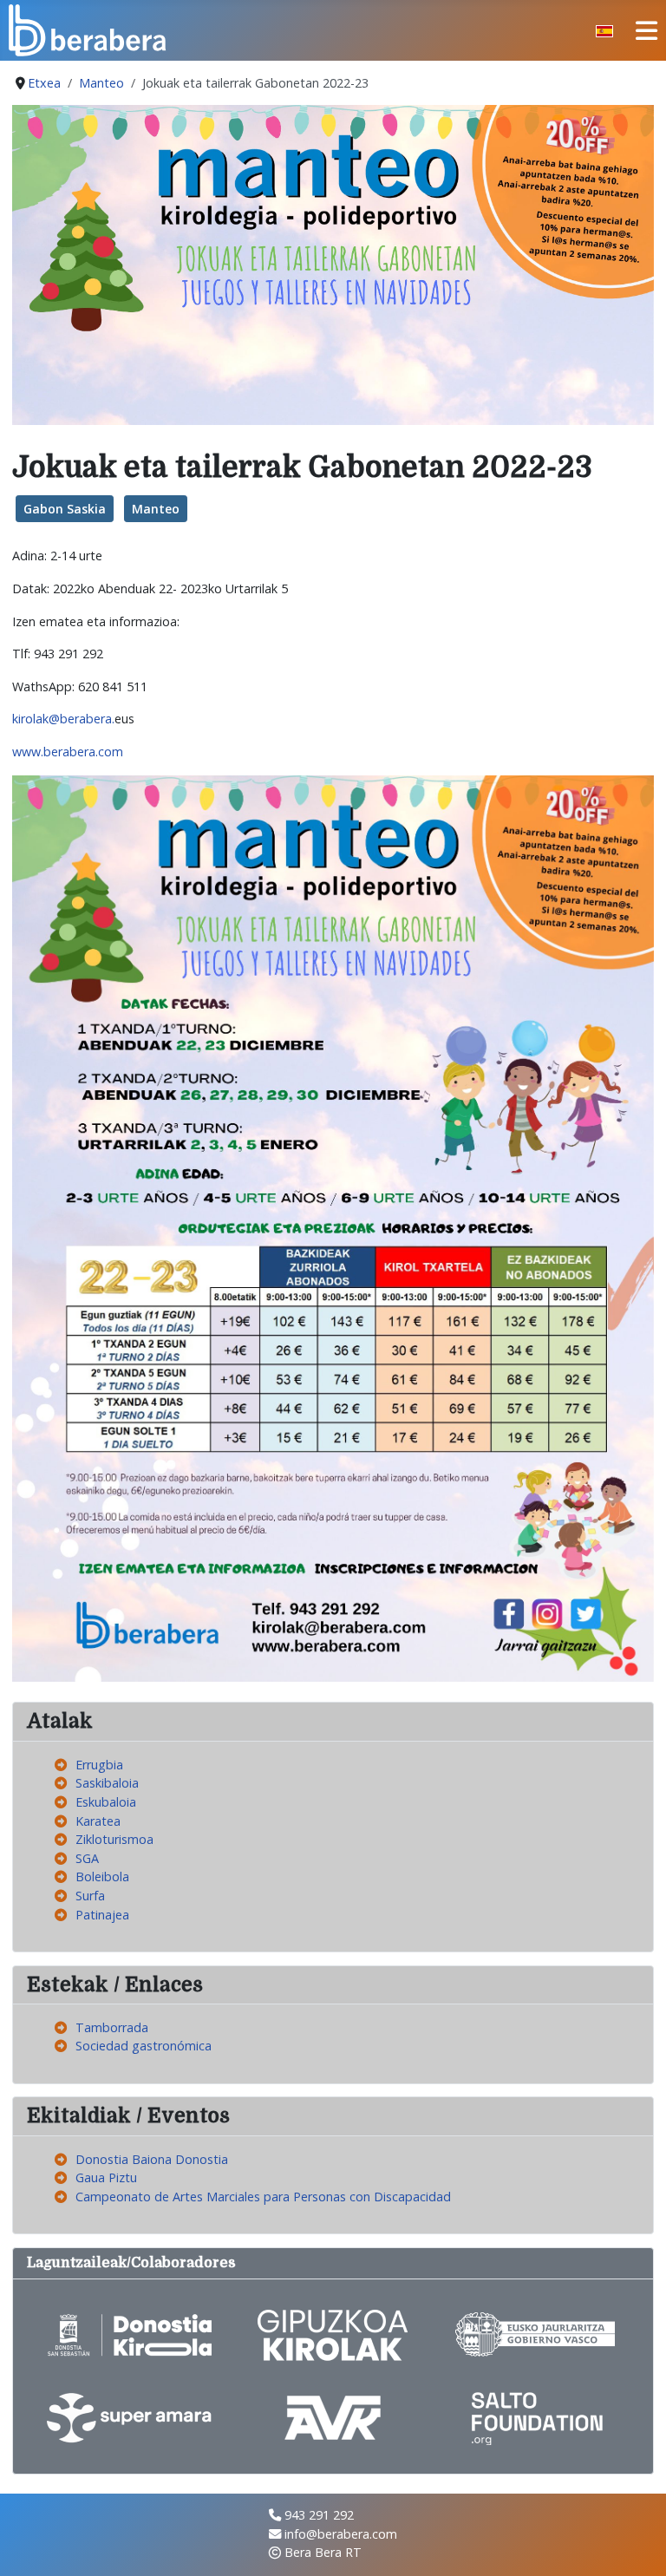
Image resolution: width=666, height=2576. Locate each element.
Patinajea (102, 1915)
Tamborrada (112, 2027)
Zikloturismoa (114, 1839)
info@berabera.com (341, 2534)
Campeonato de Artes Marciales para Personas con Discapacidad (263, 2197)
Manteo (156, 509)
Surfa (90, 1896)
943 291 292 (319, 2515)
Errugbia (99, 1765)
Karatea (98, 1821)
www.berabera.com (68, 752)
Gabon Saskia (65, 509)
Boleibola (102, 1876)
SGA (87, 1858)
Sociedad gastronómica (144, 2046)
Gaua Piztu (106, 2177)
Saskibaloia (107, 1783)
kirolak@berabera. (63, 719)
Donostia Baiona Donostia (152, 2159)
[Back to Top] (637, 2546)
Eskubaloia (106, 1802)
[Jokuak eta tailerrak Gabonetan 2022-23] (333, 263)
